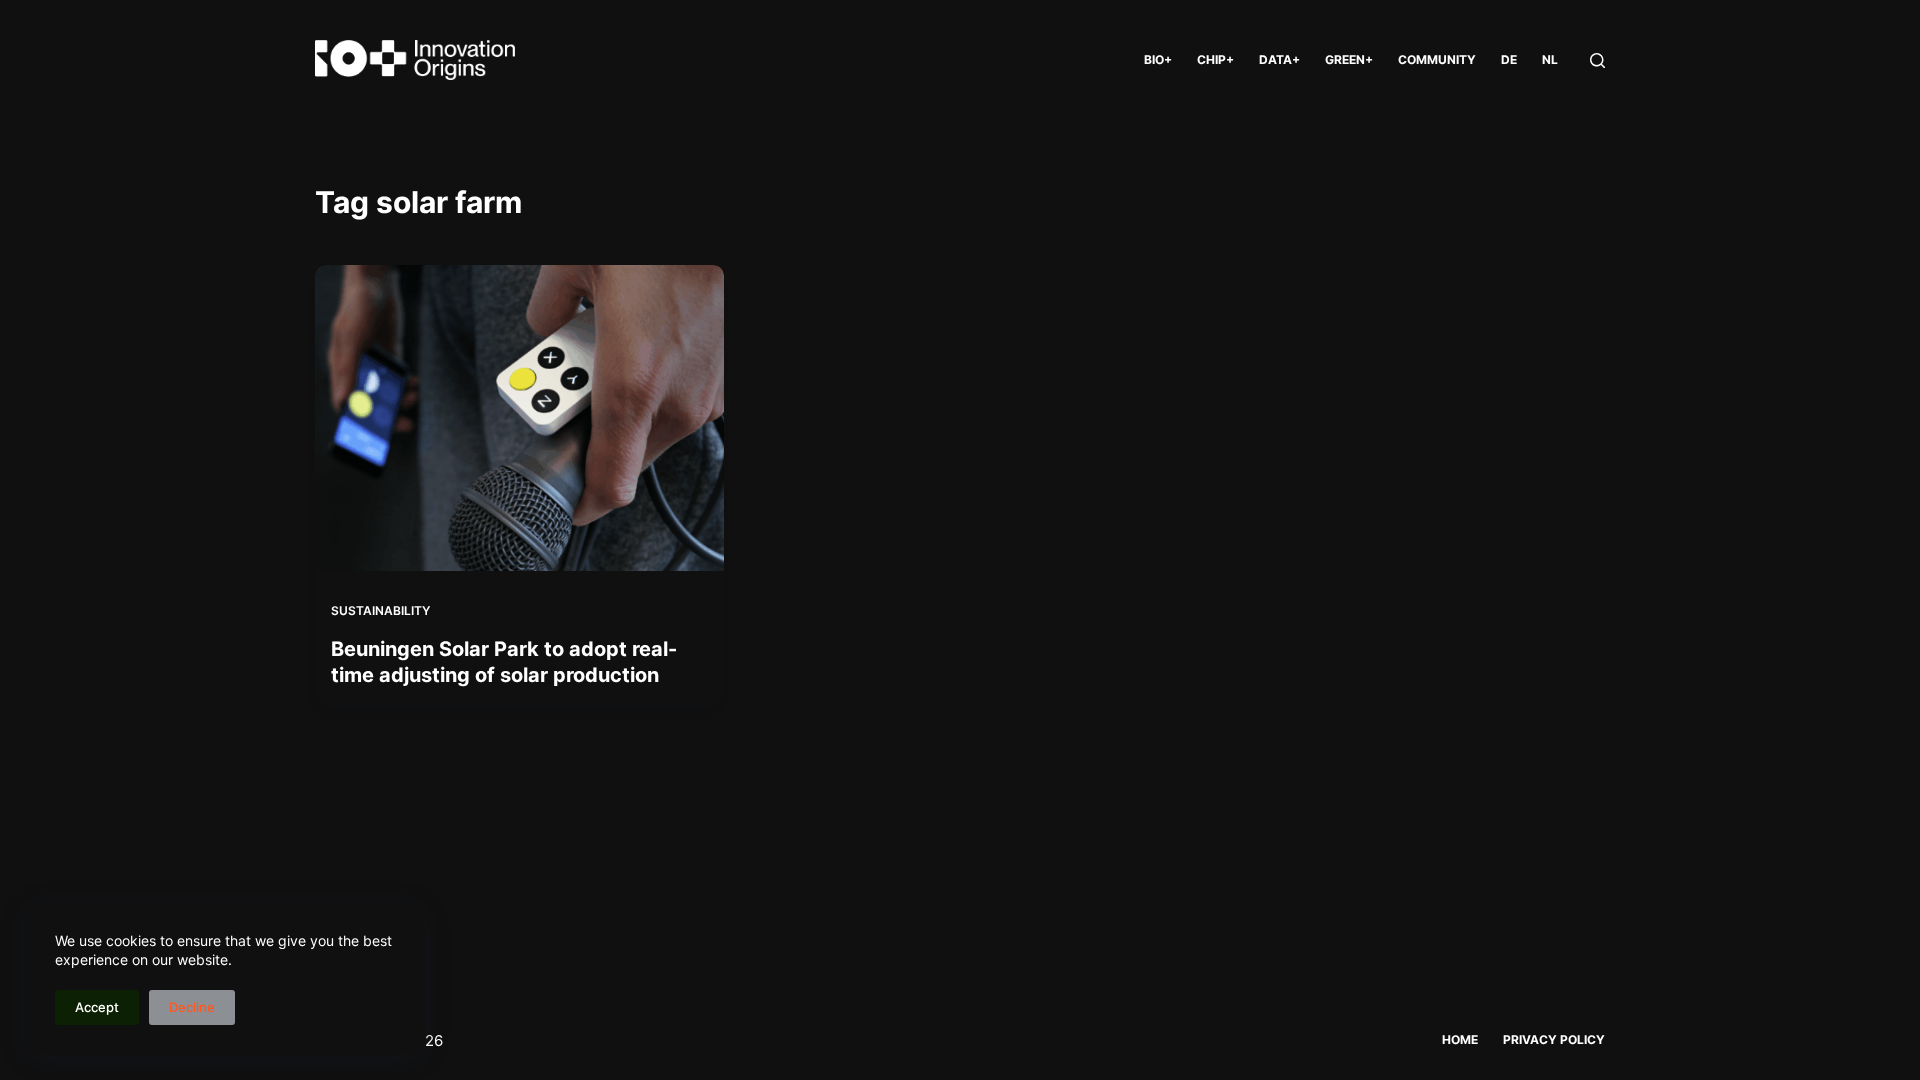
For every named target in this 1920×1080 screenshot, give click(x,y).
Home (1460, 1039)
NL (1550, 59)
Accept (97, 1007)
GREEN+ (1349, 59)
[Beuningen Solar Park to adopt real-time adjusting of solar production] (519, 418)
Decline (192, 1007)
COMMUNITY (1437, 59)
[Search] (1597, 60)
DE (1509, 59)
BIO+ (1158, 59)
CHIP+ (1215, 59)
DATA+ (1279, 59)
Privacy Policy (1554, 1039)
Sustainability (380, 610)
